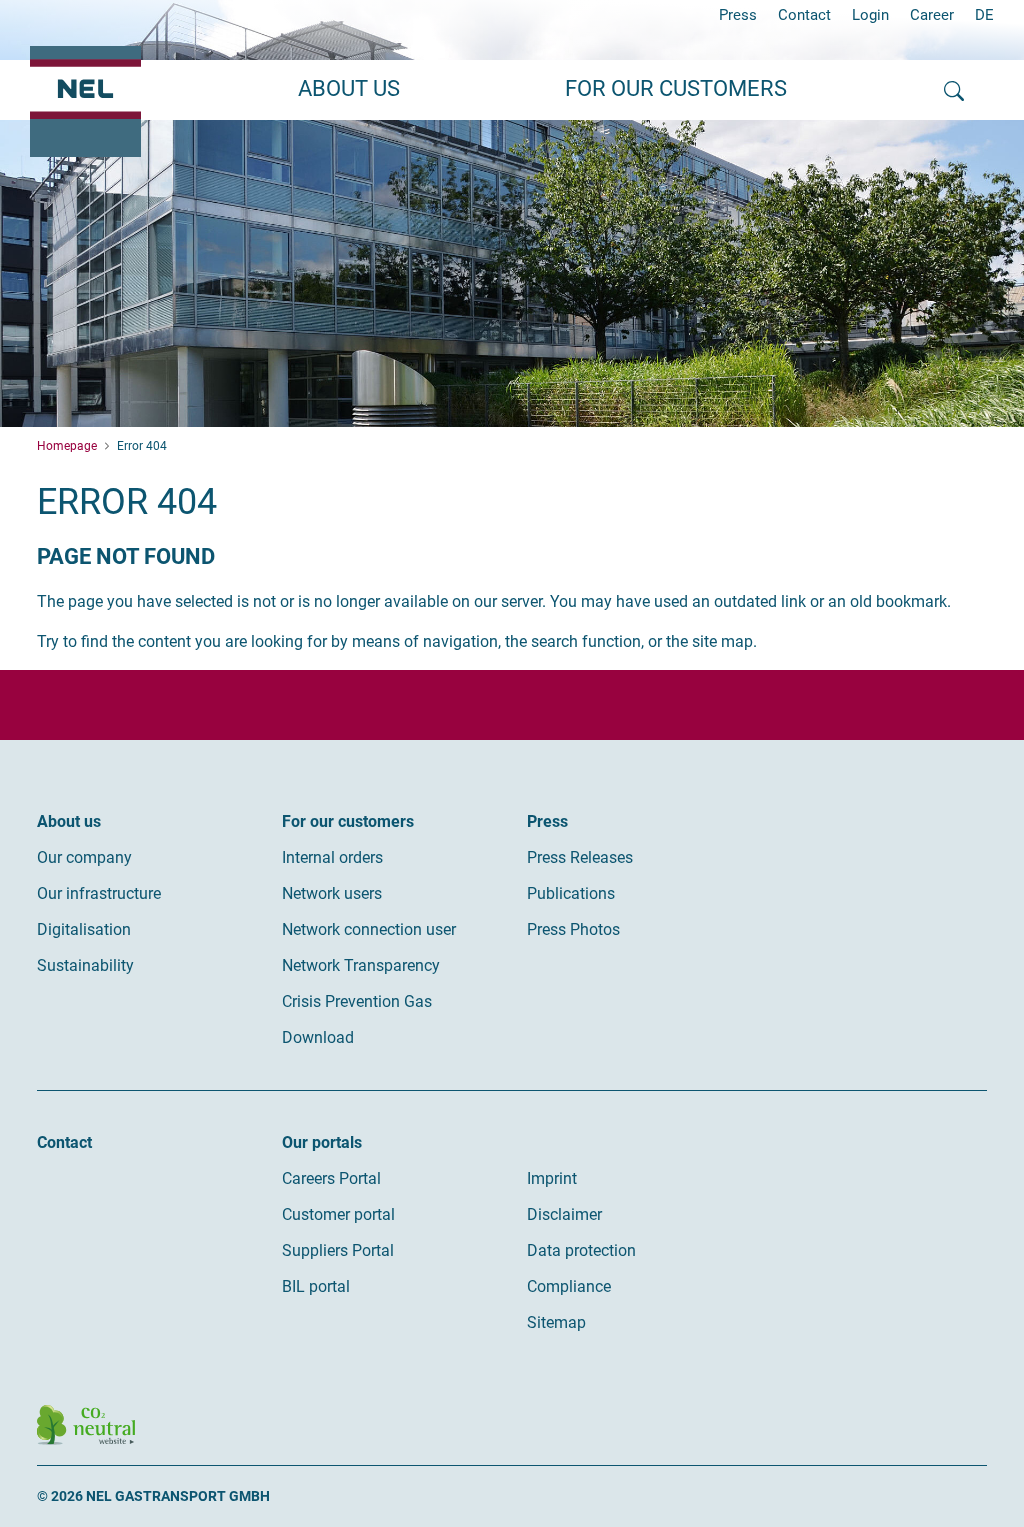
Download (318, 1037)
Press (738, 15)
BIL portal (316, 1286)
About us (69, 821)
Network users (332, 893)
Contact (804, 15)
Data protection (581, 1250)
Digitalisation (84, 929)
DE (984, 15)
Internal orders (332, 857)
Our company (84, 857)
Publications (571, 893)
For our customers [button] (676, 88)
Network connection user (369, 929)
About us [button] (349, 88)
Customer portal (338, 1214)
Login (870, 15)
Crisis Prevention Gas (357, 1001)
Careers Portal (331, 1178)
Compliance (569, 1286)
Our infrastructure (99, 893)
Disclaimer (564, 1214)
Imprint (552, 1178)
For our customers (348, 821)
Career (932, 15)
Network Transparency (361, 965)
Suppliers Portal (338, 1250)
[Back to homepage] (85, 101)
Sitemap (556, 1322)
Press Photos (573, 929)
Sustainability (85, 965)
